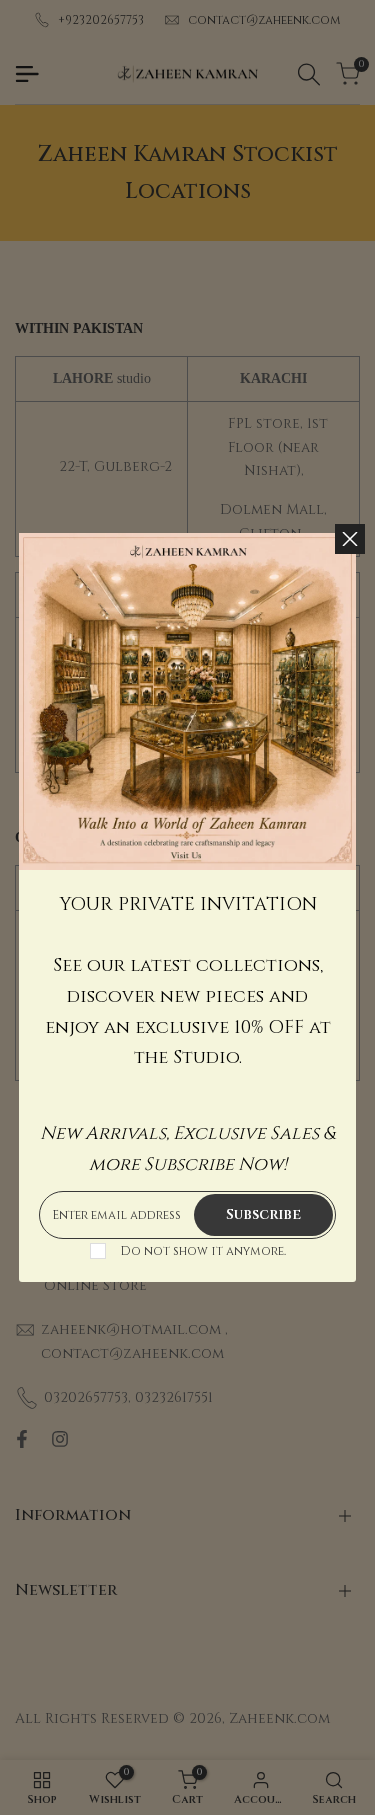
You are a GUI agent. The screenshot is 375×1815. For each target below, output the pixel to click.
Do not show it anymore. (203, 1251)
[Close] (350, 539)
